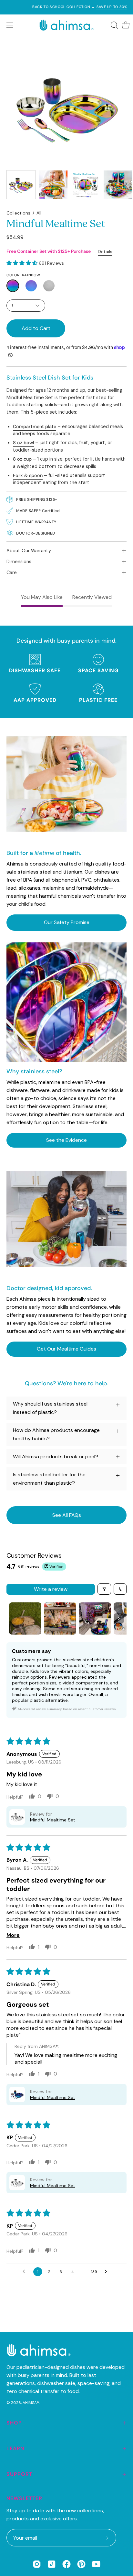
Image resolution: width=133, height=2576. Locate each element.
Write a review (51, 1589)
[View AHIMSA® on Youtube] (96, 2564)
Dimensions (19, 562)
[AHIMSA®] (66, 25)
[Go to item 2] (60, 1618)
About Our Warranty (29, 551)
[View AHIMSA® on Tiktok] (52, 2564)
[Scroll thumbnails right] (119, 1618)
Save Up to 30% (98, 7)
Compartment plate (35, 426)
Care (12, 573)
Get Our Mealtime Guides (66, 1349)
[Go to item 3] (95, 1618)
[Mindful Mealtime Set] (21, 185)
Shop (14, 2423)
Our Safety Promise (67, 922)
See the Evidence (66, 1140)
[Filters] (104, 1589)
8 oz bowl (23, 443)
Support (19, 2474)
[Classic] (49, 286)
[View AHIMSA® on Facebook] (66, 2564)
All (39, 213)
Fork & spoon (28, 475)
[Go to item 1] (25, 1618)
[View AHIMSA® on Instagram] (37, 2564)
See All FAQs (67, 1515)
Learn (15, 2448)
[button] (114, 25)
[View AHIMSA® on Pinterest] (81, 2564)
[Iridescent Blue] (31, 286)
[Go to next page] (107, 2272)
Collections (18, 213)
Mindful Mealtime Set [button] (53, 1820)
